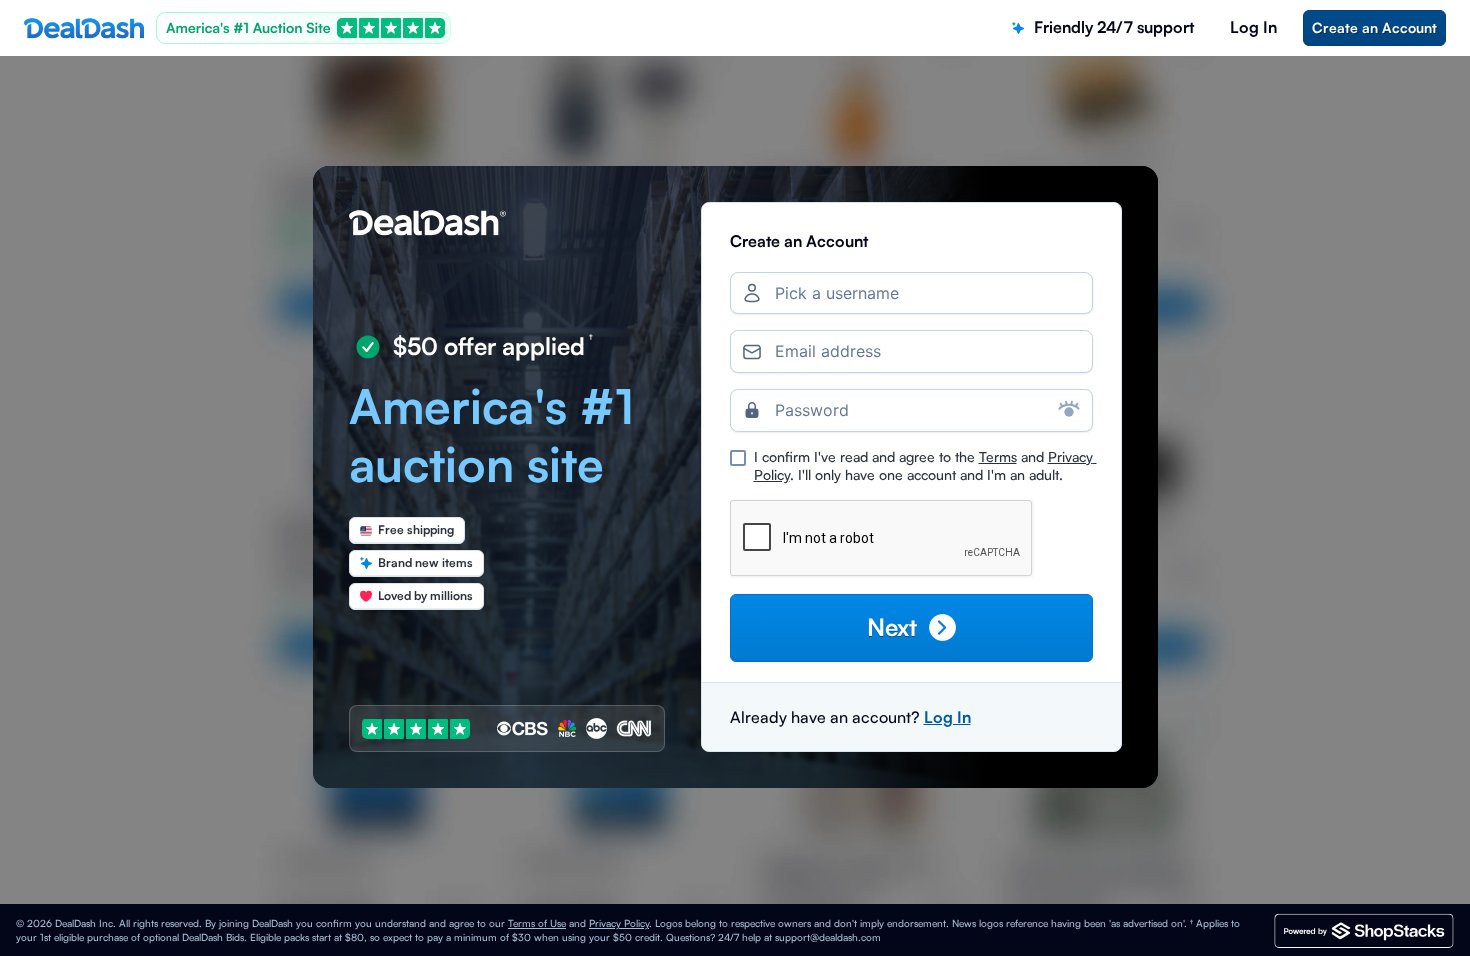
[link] (1374, 28)
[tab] (1103, 27)
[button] (911, 627)
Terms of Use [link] (537, 923)
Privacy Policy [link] (619, 923)
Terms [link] (998, 456)
